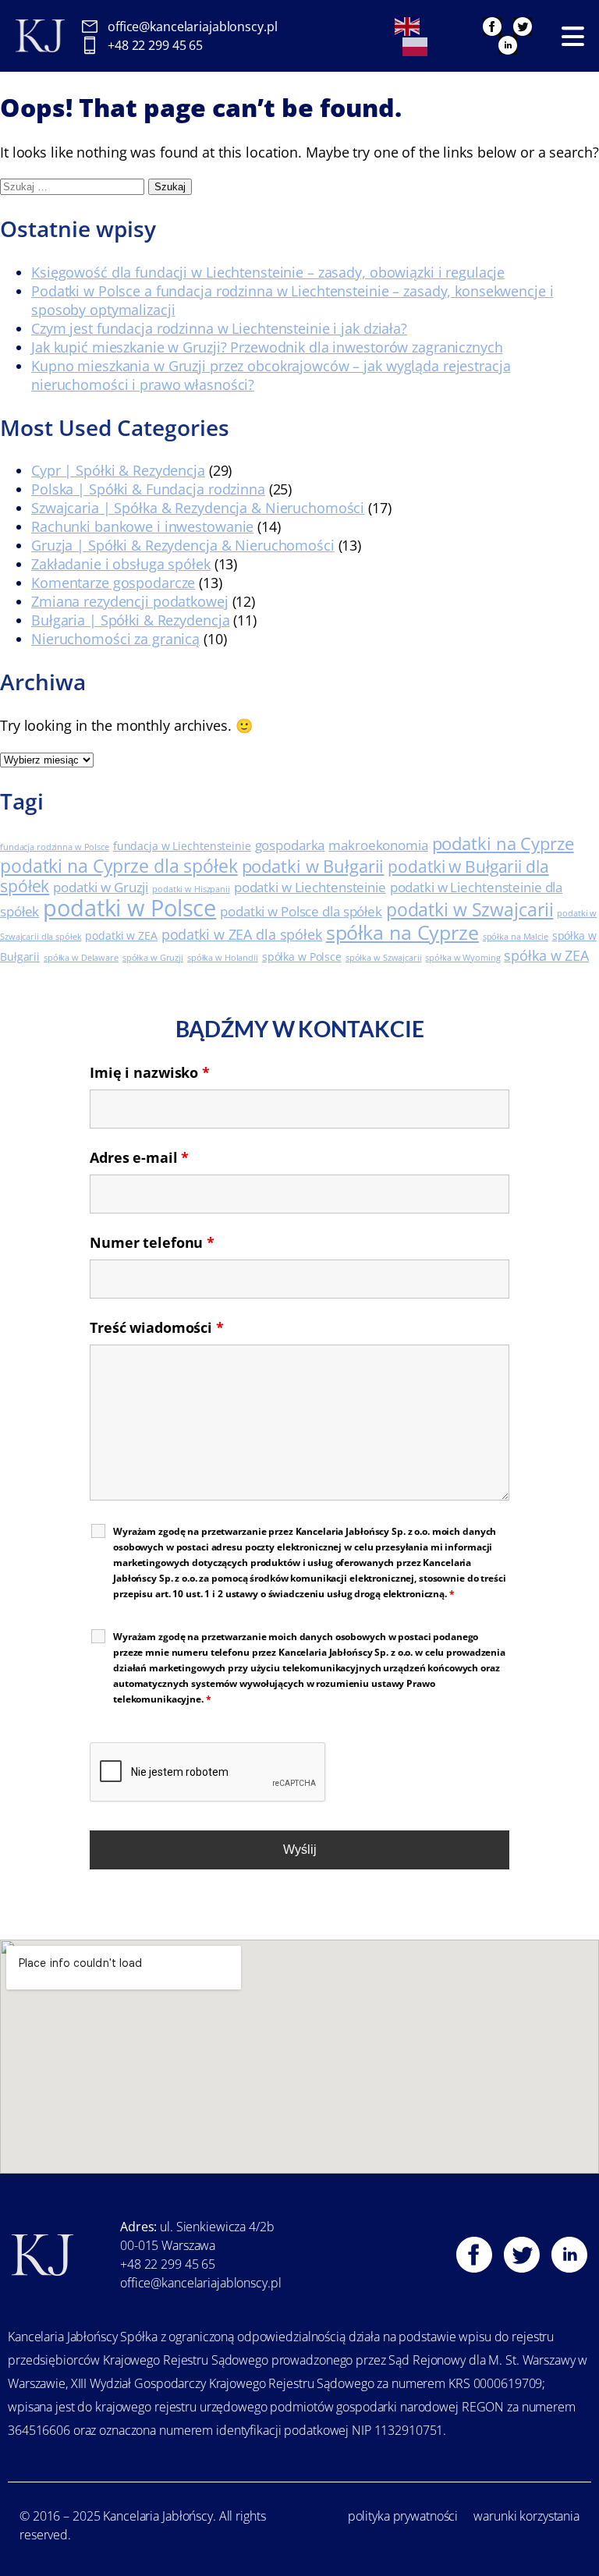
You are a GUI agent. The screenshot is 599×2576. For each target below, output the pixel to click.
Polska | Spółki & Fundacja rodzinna (148, 489)
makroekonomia (378, 845)
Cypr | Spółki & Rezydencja (118, 470)
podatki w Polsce (129, 908)
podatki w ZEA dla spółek (242, 934)
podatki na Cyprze (503, 843)
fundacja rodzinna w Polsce (55, 847)
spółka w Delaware (81, 958)
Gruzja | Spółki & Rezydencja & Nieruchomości (183, 545)
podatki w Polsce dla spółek (301, 911)
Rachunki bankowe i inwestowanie (142, 526)
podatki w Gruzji (101, 887)
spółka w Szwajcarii (384, 958)
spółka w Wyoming (463, 958)
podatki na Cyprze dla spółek (119, 866)
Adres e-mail (139, 1157)
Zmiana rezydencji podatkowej (130, 601)
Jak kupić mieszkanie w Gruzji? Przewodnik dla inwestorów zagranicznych (267, 347)
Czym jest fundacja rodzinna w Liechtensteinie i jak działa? (219, 328)
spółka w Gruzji (153, 958)
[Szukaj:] (74, 185)
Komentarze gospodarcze (113, 583)
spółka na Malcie (516, 937)
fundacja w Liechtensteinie (182, 846)
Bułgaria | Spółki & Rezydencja (130, 620)
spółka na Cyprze (402, 932)
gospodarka (290, 845)
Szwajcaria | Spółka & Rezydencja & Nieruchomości (198, 508)
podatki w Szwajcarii (470, 909)
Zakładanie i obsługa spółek (121, 564)
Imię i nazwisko (150, 1072)
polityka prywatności (403, 2516)
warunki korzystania (526, 2516)
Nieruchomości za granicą (115, 639)
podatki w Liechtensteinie (310, 887)
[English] (408, 25)
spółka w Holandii (223, 958)
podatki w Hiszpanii (191, 889)
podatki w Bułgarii (313, 866)
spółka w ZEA (546, 955)
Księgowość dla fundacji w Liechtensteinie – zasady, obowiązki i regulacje (268, 272)
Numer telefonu (152, 1242)
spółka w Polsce (302, 957)
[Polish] (416, 45)
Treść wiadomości (157, 1327)
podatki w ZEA (121, 935)
